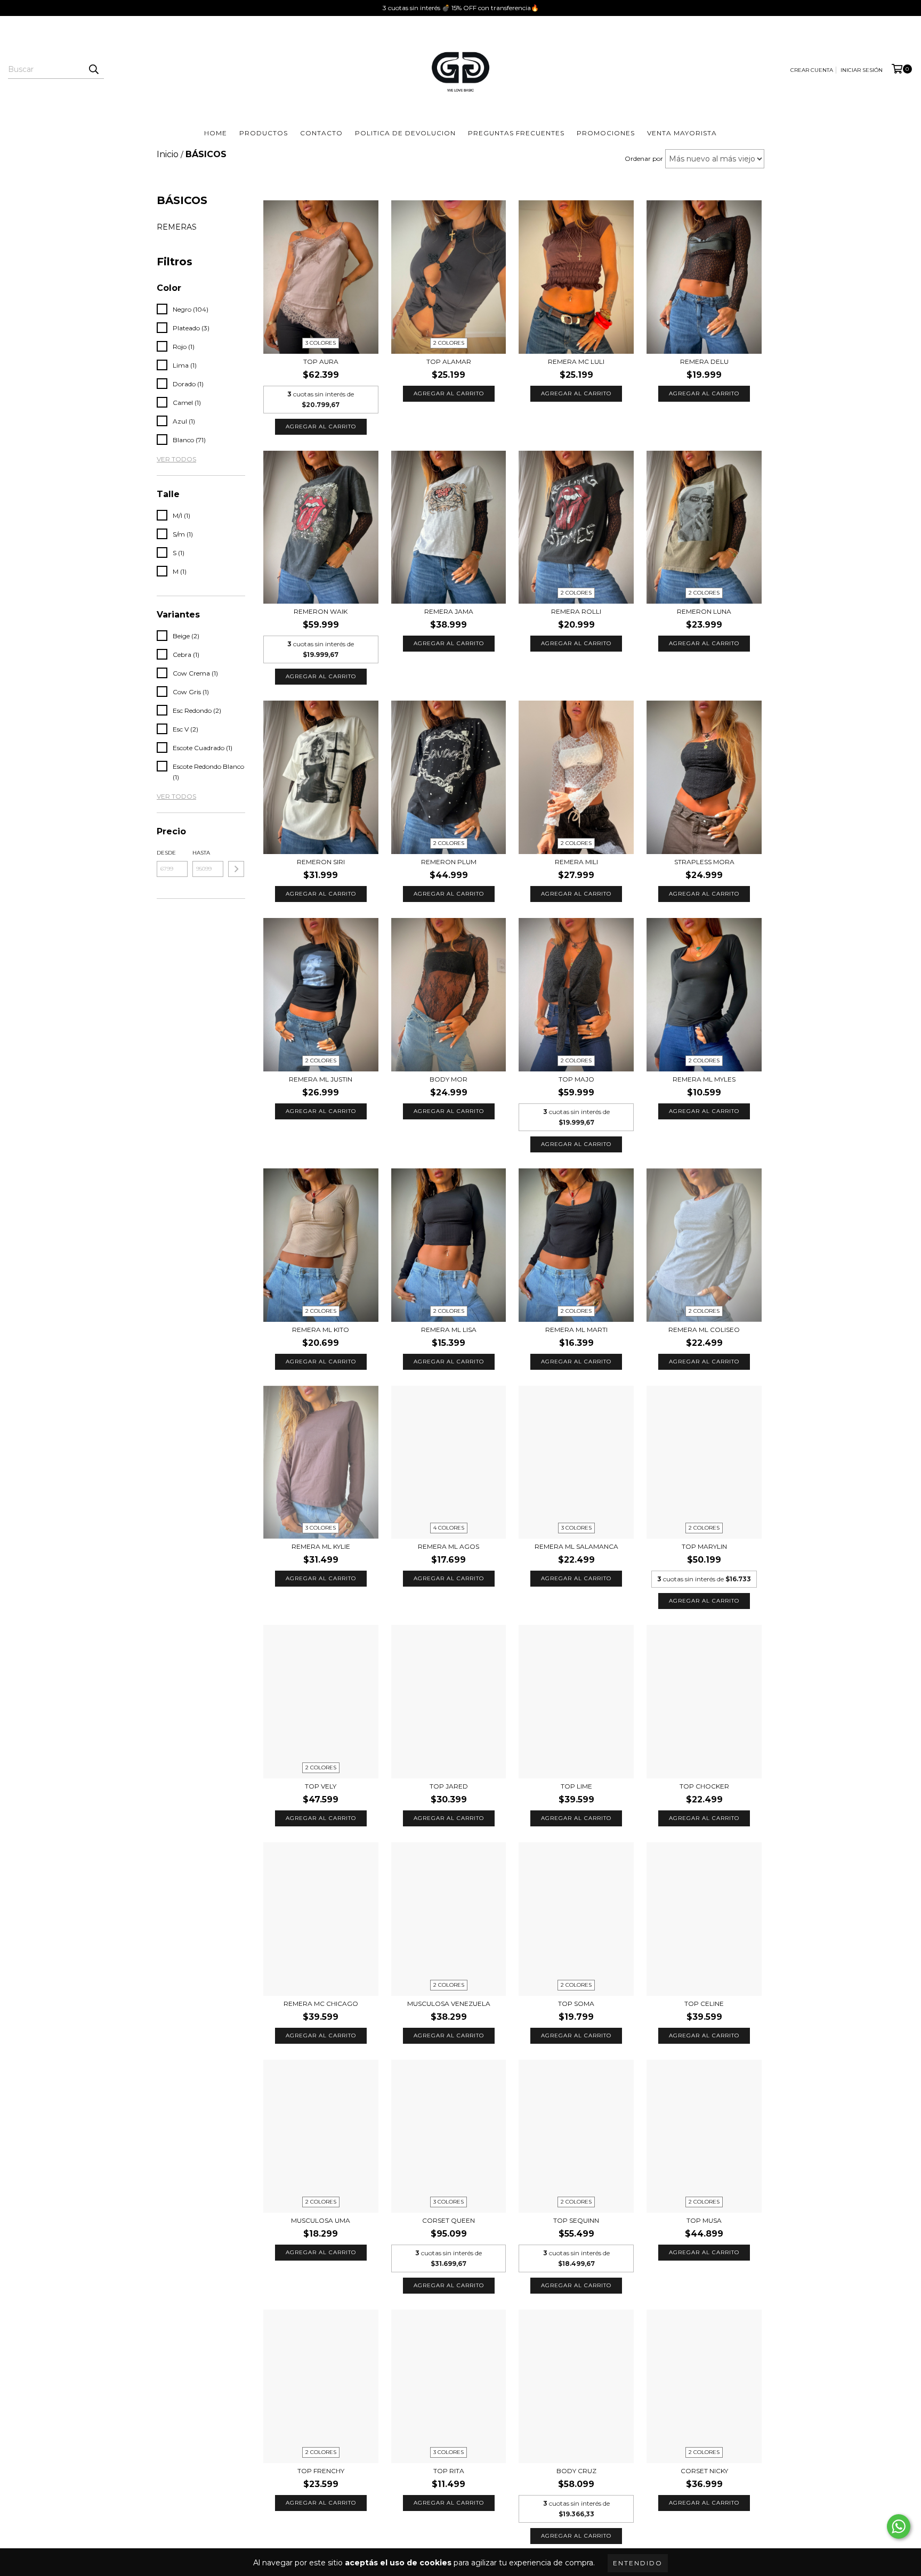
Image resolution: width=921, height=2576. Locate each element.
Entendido (638, 2563)
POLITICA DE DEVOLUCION (405, 133)
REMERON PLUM (449, 862)
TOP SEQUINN (576, 2220)
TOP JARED (449, 1786)
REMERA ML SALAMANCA (576, 1546)
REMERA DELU (704, 361)
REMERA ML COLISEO (704, 1330)
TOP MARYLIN (704, 1546)
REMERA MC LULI (576, 361)
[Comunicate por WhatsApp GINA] (899, 2526)
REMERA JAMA (449, 611)
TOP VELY (321, 1786)
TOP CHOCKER (704, 1786)
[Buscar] (93, 69)
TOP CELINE (704, 2004)
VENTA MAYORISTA (682, 133)
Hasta (201, 853)
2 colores (449, 343)
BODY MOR (449, 1079)
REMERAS (177, 227)
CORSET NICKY (704, 2471)
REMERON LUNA (704, 611)
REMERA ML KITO (321, 1330)
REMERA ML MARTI (576, 1330)
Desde (166, 853)
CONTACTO (321, 133)
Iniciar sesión (862, 70)
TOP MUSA (704, 2220)
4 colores (449, 1528)
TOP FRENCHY (321, 2471)
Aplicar (236, 869)
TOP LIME (576, 1786)
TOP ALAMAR (449, 361)
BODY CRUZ (576, 2471)
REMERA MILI (576, 862)
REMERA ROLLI (576, 611)
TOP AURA (321, 361)
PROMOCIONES (606, 133)
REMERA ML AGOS (449, 1546)
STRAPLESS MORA (704, 862)
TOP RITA (449, 2471)
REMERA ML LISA (449, 1330)
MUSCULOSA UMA (321, 2220)
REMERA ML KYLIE (321, 1546)
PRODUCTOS (264, 133)
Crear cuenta (812, 70)
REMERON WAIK (321, 611)
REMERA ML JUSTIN (321, 1079)
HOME (216, 133)
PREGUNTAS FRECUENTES (516, 133)
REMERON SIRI (321, 862)
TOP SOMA (576, 2004)
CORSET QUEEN (449, 2220)
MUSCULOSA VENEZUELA (449, 2004)
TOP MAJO (576, 1079)
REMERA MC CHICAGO (321, 2004)
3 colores (321, 343)
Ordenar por (644, 159)
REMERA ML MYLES (704, 1079)
